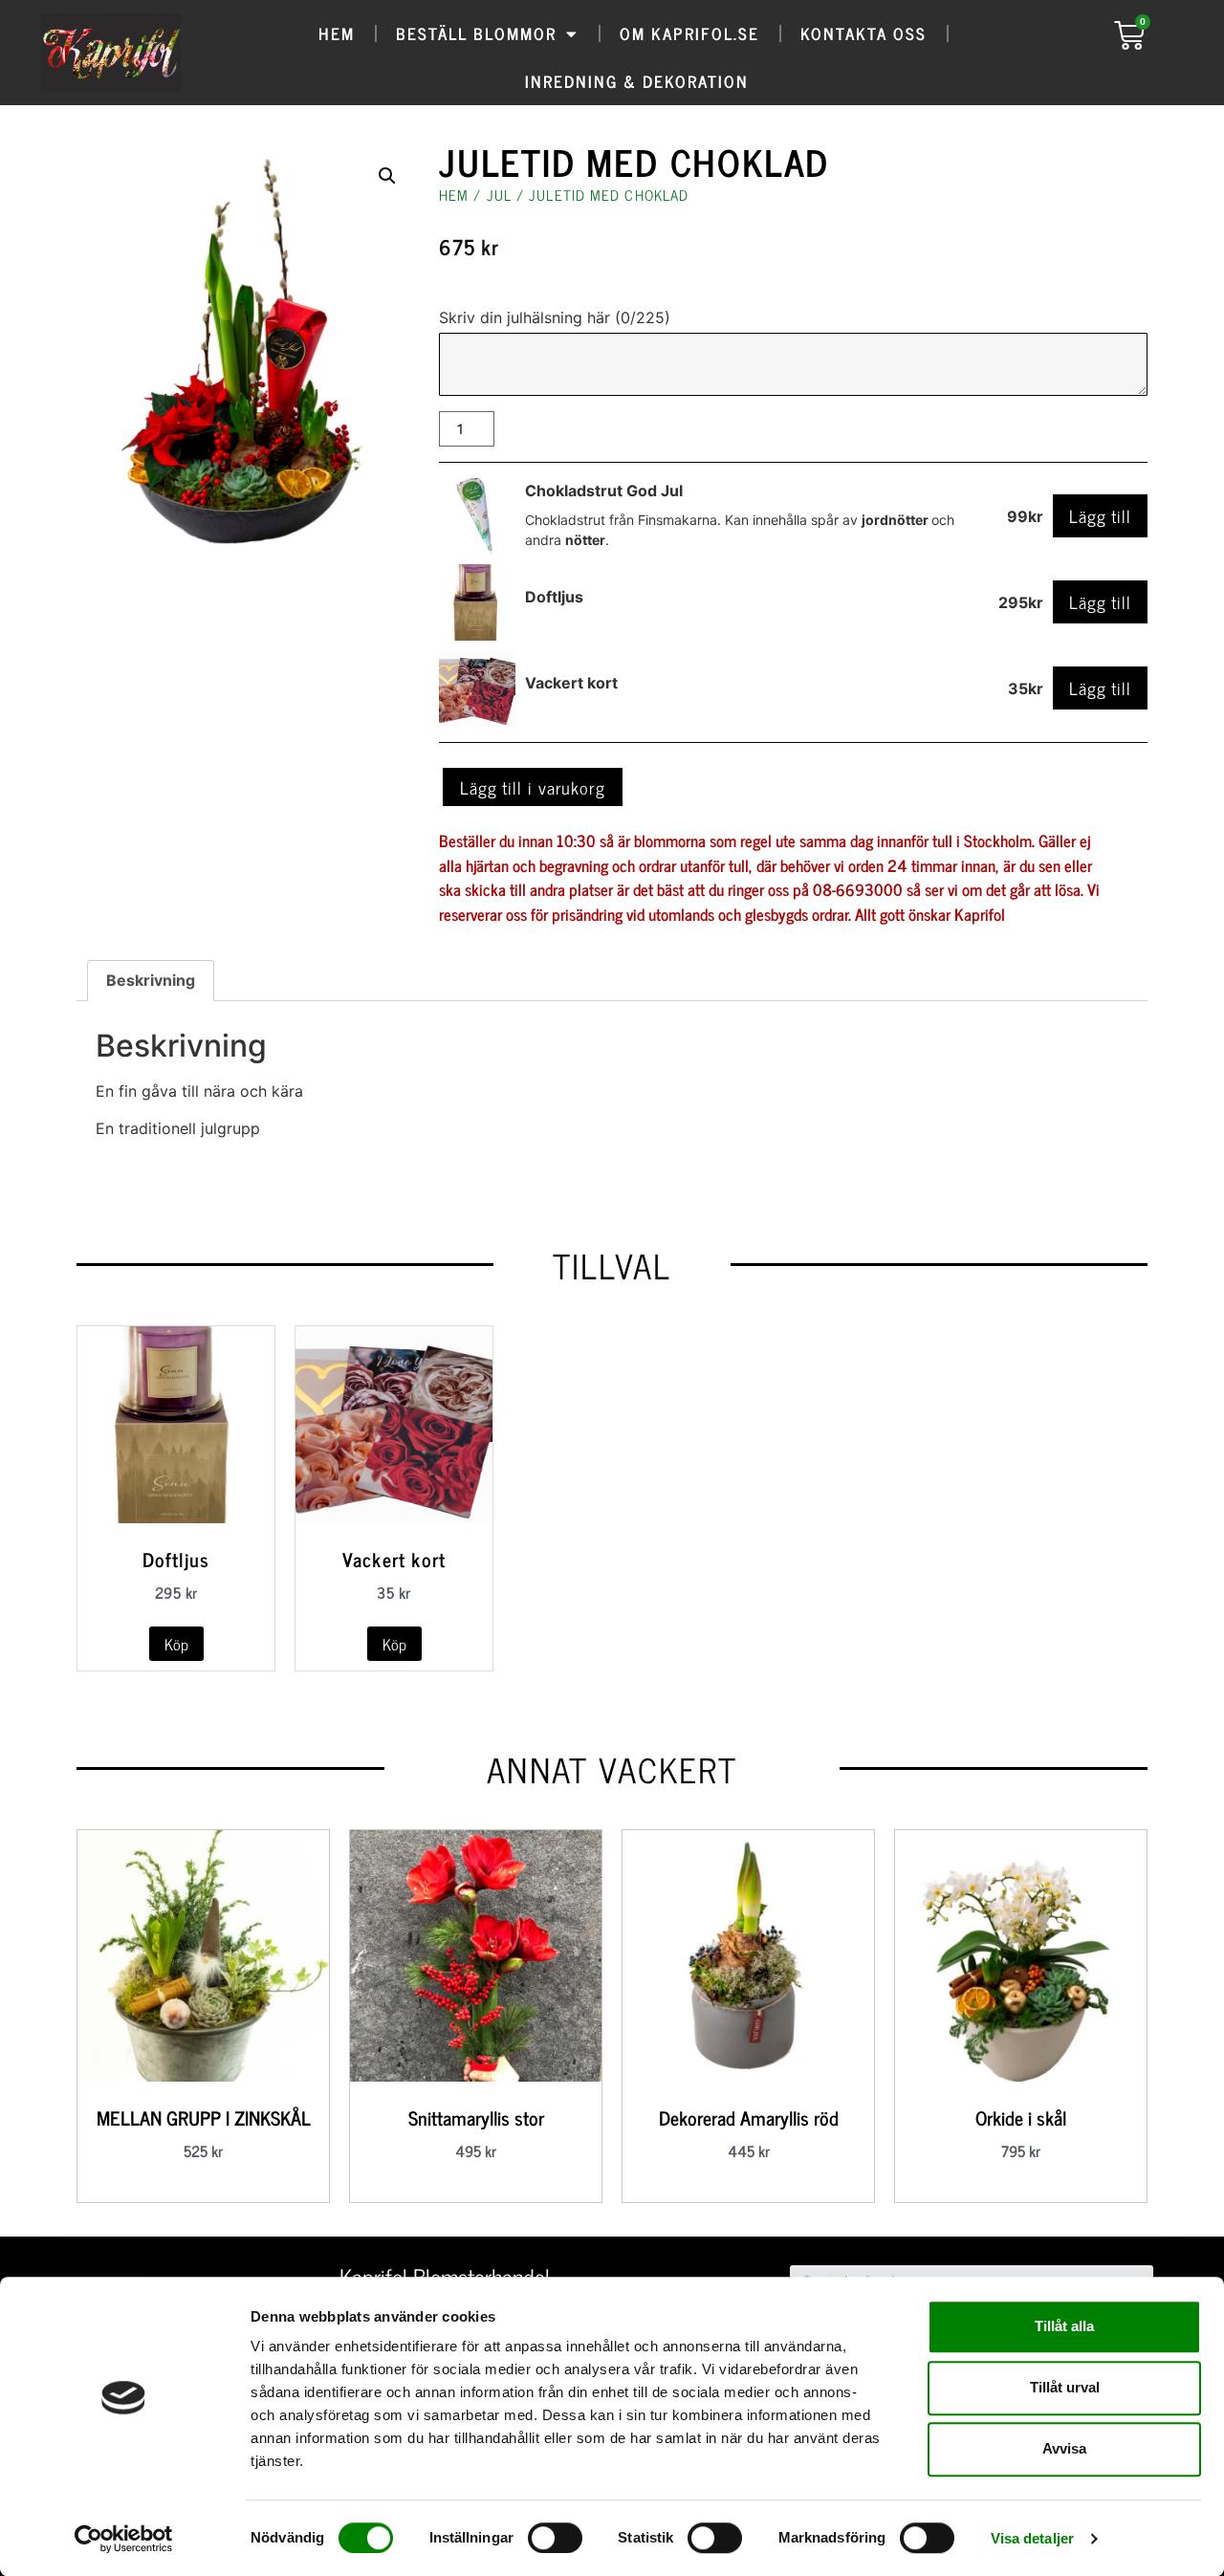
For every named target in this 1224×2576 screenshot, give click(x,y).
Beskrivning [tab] (151, 980)
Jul (499, 195)
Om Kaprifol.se (689, 33)
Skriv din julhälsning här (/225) (555, 317)
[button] (387, 176)
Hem (337, 33)
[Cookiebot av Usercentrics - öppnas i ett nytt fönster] (124, 2539)
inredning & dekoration (637, 81)
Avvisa (1064, 2448)
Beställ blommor (476, 33)
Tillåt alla (1064, 2326)
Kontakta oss (863, 33)
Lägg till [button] (1100, 515)
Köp (176, 1644)
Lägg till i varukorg (533, 787)
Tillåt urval (1065, 2387)
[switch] (555, 2538)
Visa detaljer (1032, 2538)
